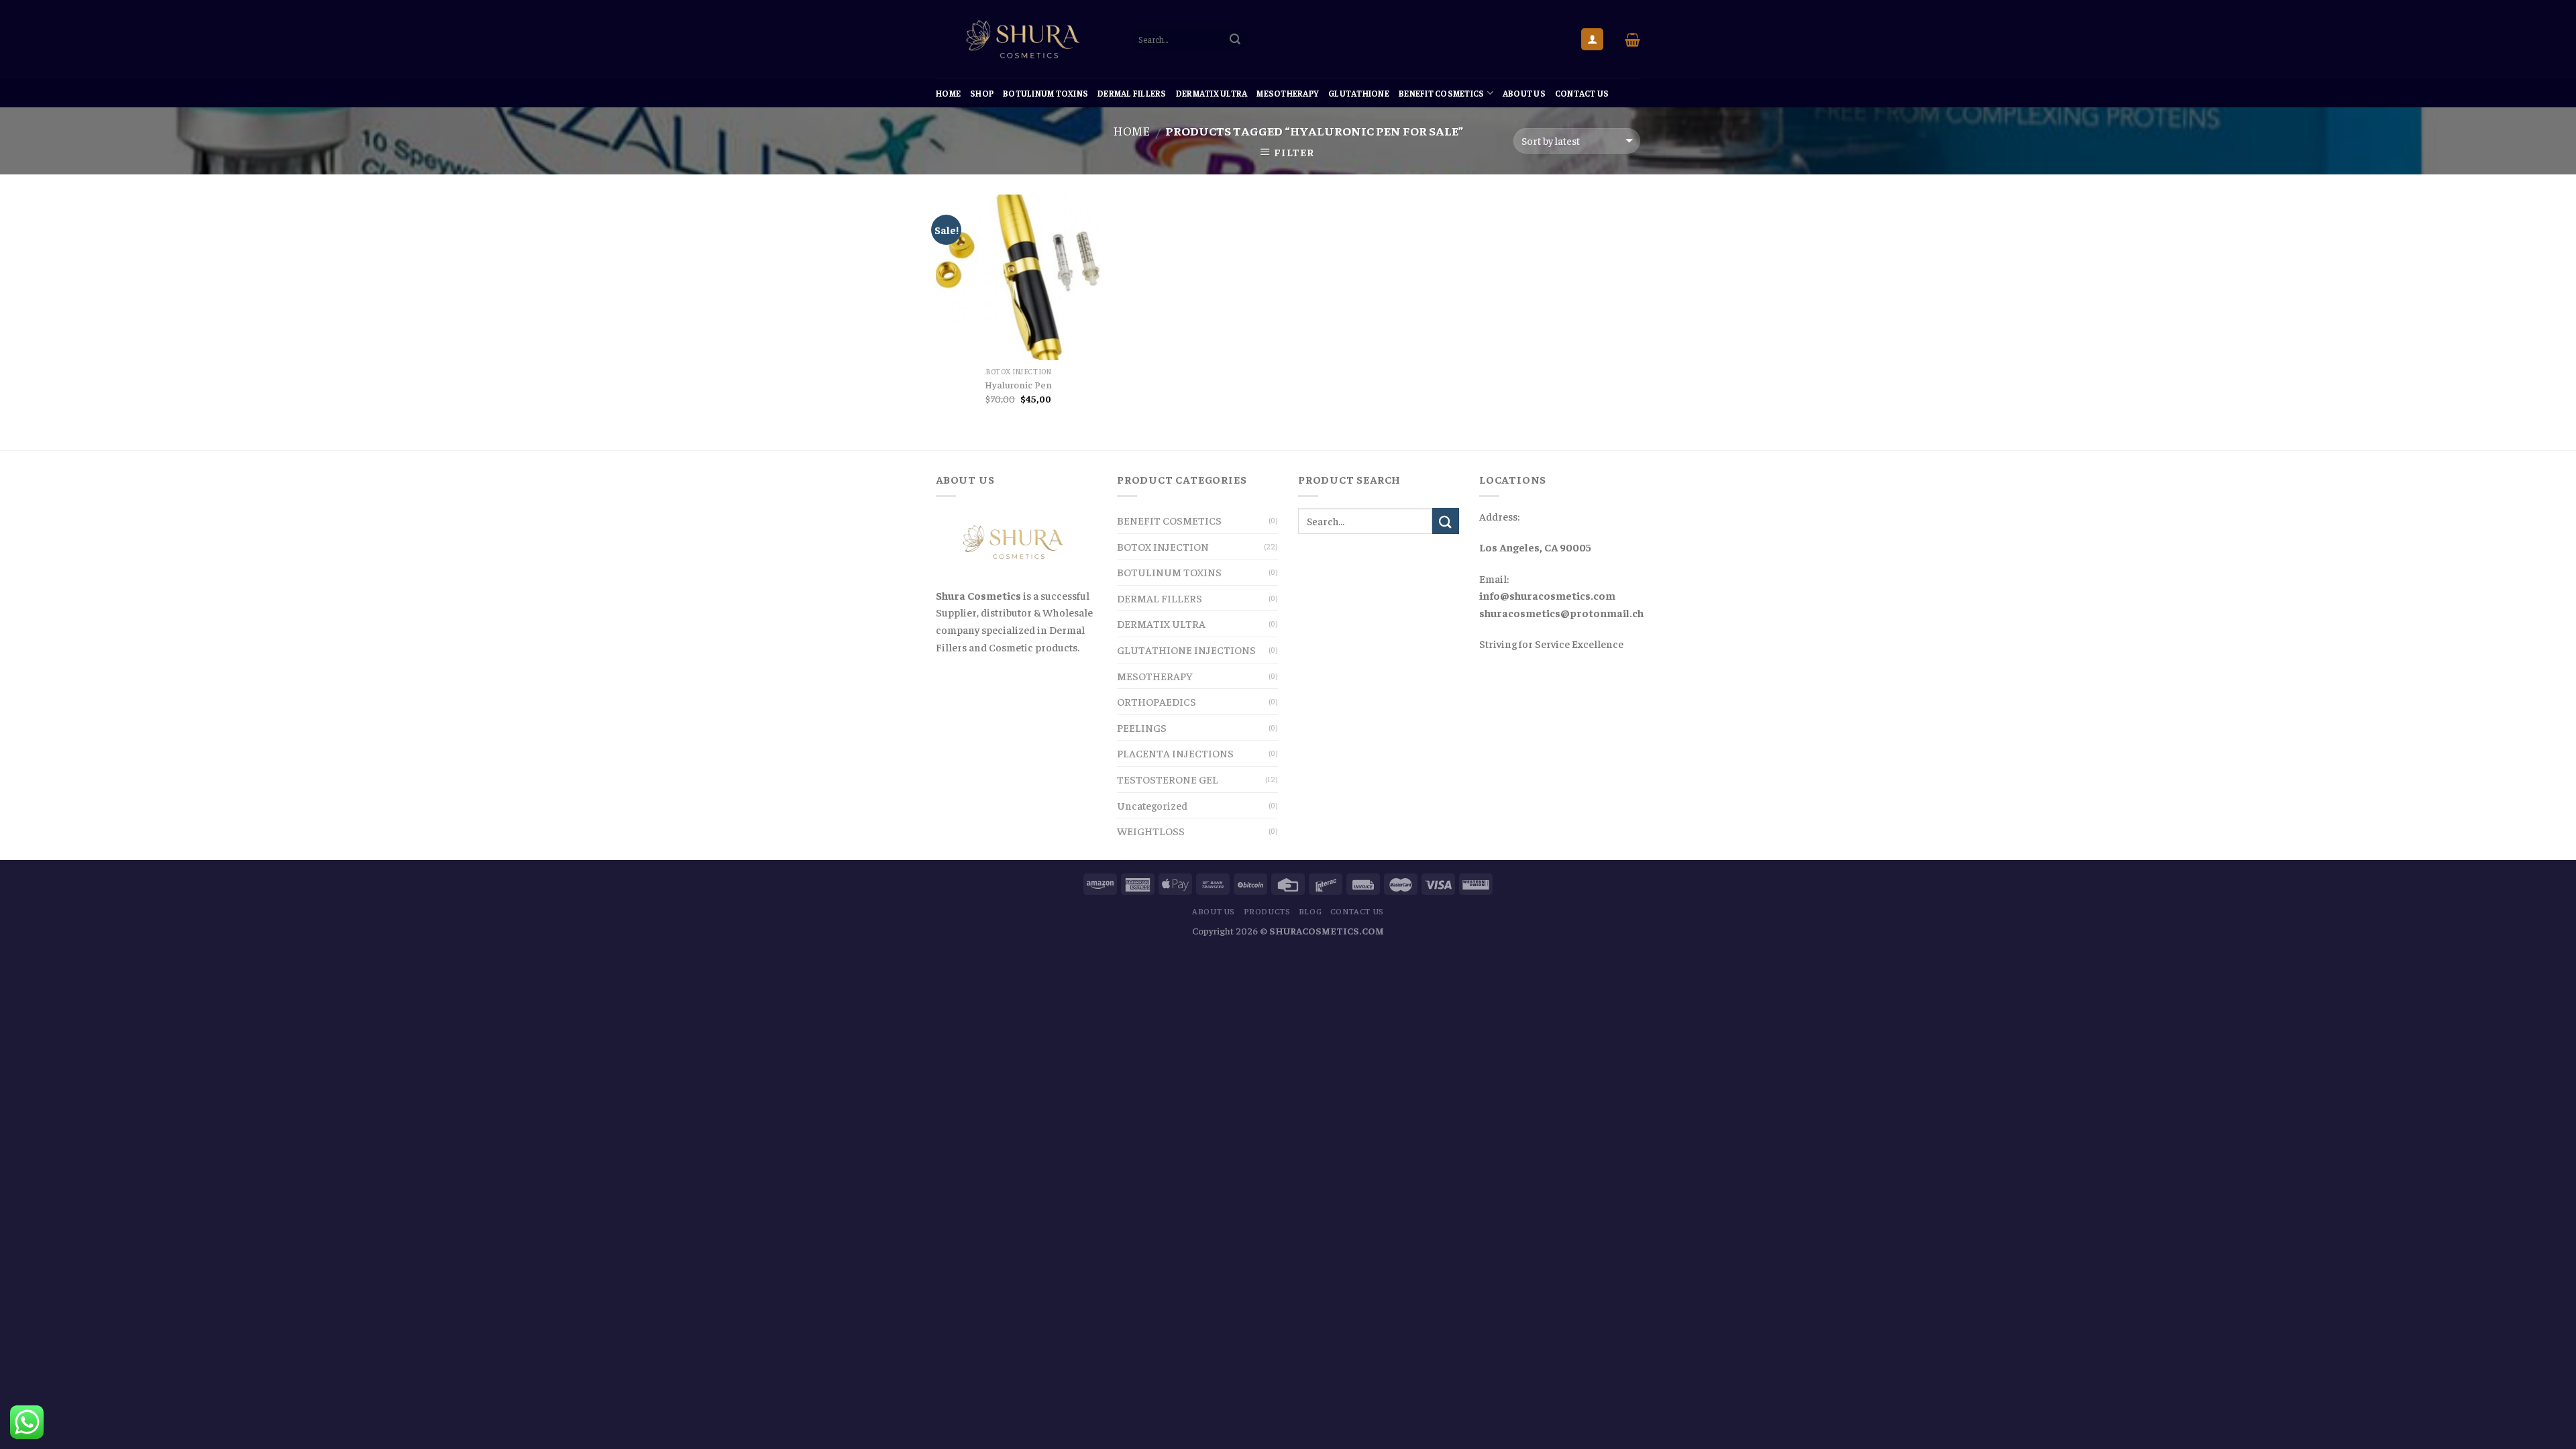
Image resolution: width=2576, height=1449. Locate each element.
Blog (1310, 911)
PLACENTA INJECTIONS (1175, 753)
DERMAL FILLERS (1132, 93)
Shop (982, 93)
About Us (1524, 93)
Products (1267, 911)
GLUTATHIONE (1359, 93)
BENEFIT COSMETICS (1441, 93)
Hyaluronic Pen (1018, 384)
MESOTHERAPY (1288, 93)
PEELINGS (1142, 727)
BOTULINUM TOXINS (1045, 93)
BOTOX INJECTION (1163, 546)
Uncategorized (1152, 805)
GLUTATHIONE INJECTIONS (1186, 649)
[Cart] (1632, 40)
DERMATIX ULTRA (1212, 93)
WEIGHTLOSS (1151, 830)
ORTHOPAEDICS (1157, 701)
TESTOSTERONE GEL (1168, 779)
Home (948, 93)
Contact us (1582, 93)
